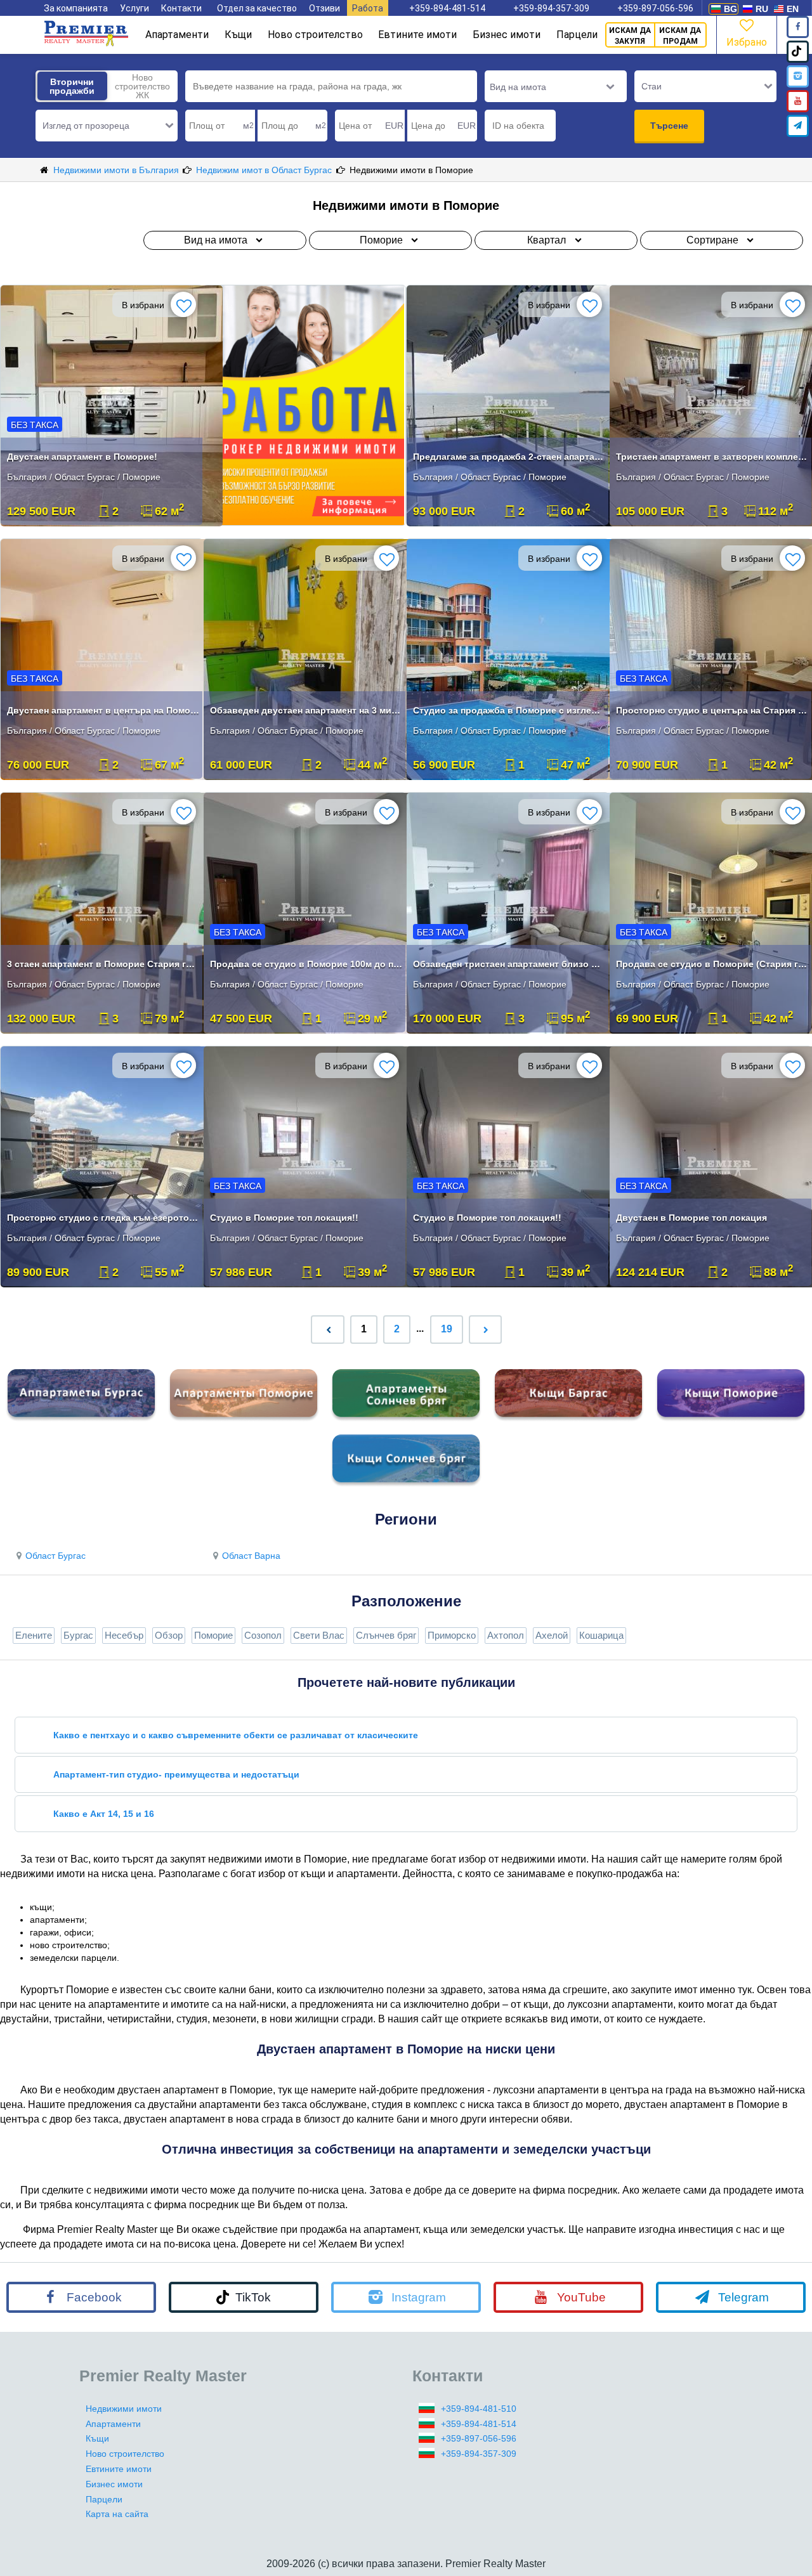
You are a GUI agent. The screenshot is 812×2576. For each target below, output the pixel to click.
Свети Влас (319, 1635)
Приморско (452, 1635)
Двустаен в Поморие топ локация (691, 1218)
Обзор (169, 1635)
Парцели (577, 35)
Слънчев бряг (386, 1635)
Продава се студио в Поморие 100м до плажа (306, 964)
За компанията (76, 8)
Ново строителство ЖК (142, 86)
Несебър (124, 1635)
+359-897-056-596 (655, 8)
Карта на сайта (117, 2514)
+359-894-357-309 (551, 8)
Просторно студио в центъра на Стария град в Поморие (712, 710)
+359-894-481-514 (447, 8)
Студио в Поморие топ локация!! (284, 1218)
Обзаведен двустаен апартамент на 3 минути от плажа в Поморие (306, 710)
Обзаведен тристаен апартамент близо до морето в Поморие (509, 964)
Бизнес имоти (507, 35)
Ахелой (552, 1635)
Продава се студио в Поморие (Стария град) (712, 964)
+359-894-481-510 (479, 2409)
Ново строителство (315, 35)
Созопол (263, 1635)
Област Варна (251, 1556)
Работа (368, 8)
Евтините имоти (417, 35)
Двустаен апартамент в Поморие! (82, 457)
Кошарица (601, 1635)
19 (447, 1329)
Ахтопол (506, 1635)
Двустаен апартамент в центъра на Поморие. (103, 710)
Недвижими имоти (124, 2409)
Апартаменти (177, 35)
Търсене (669, 126)
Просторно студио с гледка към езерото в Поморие (103, 1218)
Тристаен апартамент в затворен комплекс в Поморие (712, 457)
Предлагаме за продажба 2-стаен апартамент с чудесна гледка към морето (509, 457)
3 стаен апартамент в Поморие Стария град (103, 964)
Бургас (78, 1635)
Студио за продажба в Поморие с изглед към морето (509, 710)
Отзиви (324, 8)
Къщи (238, 35)
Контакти (181, 8)
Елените (34, 1635)
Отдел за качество (257, 8)
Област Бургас (56, 1556)
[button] (107, 126)
